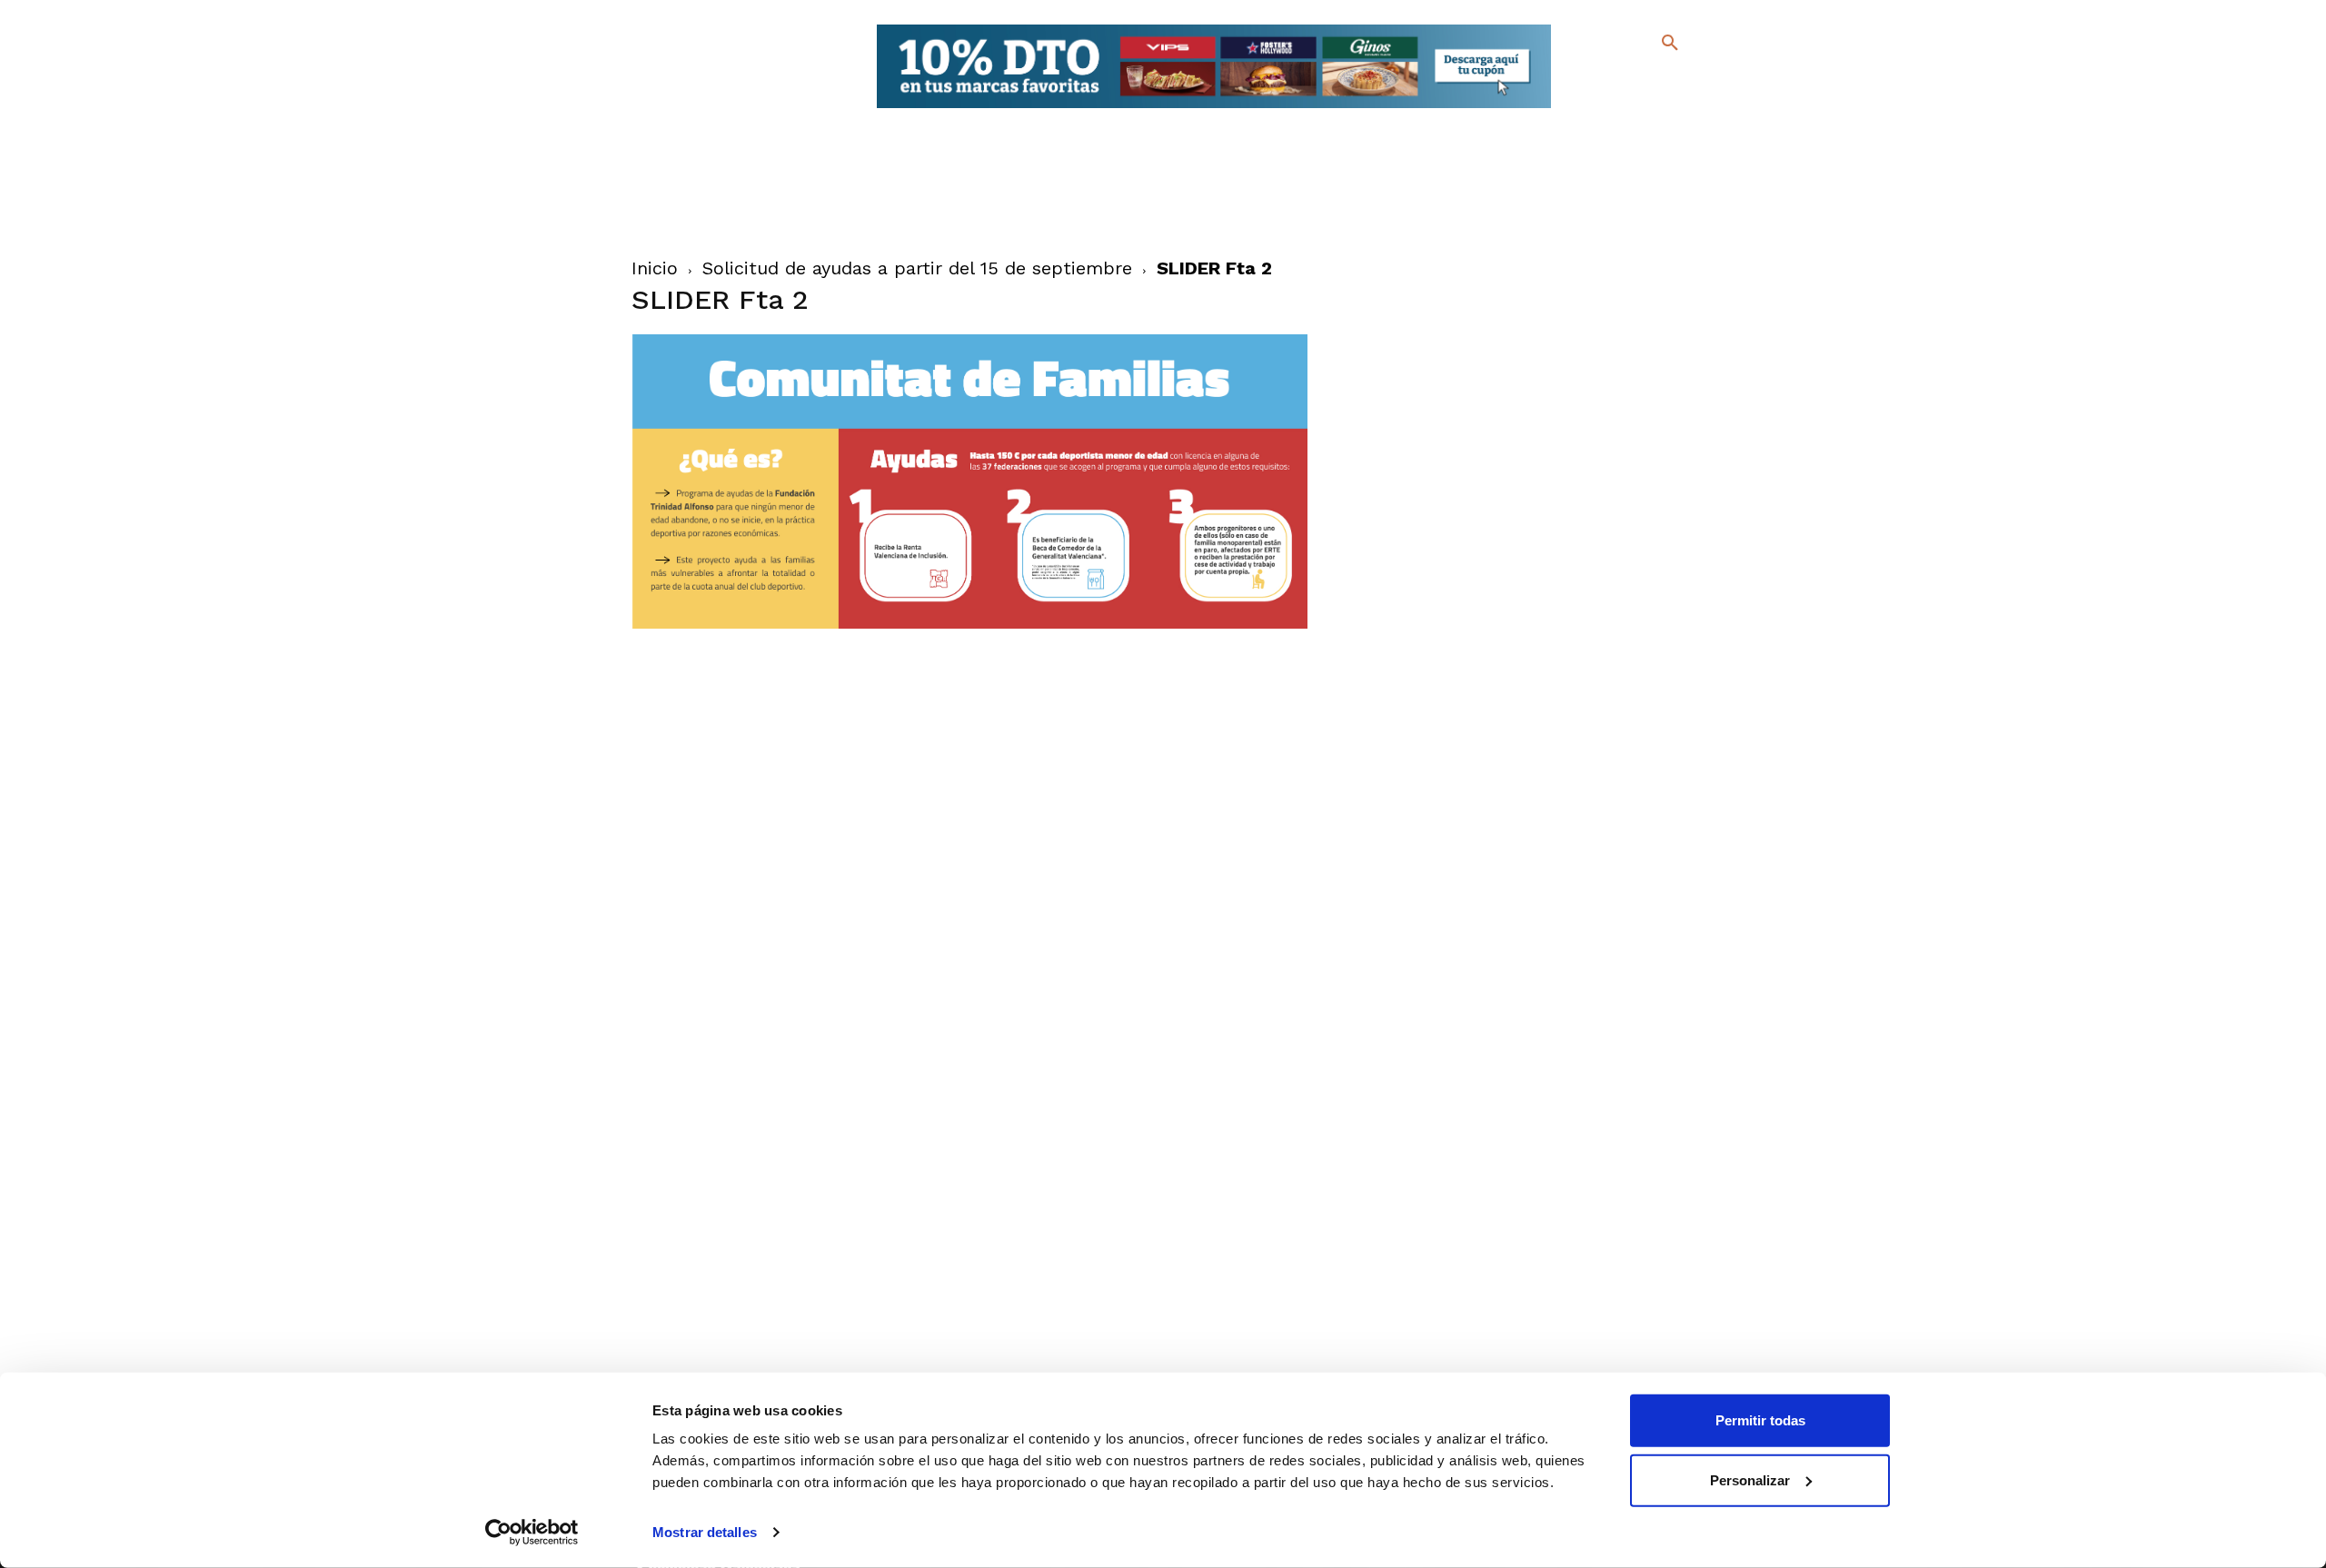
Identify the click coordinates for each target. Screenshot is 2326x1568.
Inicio (655, 268)
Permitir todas (1760, 1420)
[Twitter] (1622, 79)
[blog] (1649, 80)
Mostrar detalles (705, 1532)
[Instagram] (1678, 82)
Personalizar (1750, 1479)
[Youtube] (1654, 109)
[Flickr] (1596, 109)
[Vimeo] (1625, 109)
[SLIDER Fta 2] (970, 624)
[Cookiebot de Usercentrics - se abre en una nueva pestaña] (532, 1533)
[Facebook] (1596, 82)
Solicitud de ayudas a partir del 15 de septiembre (917, 268)
